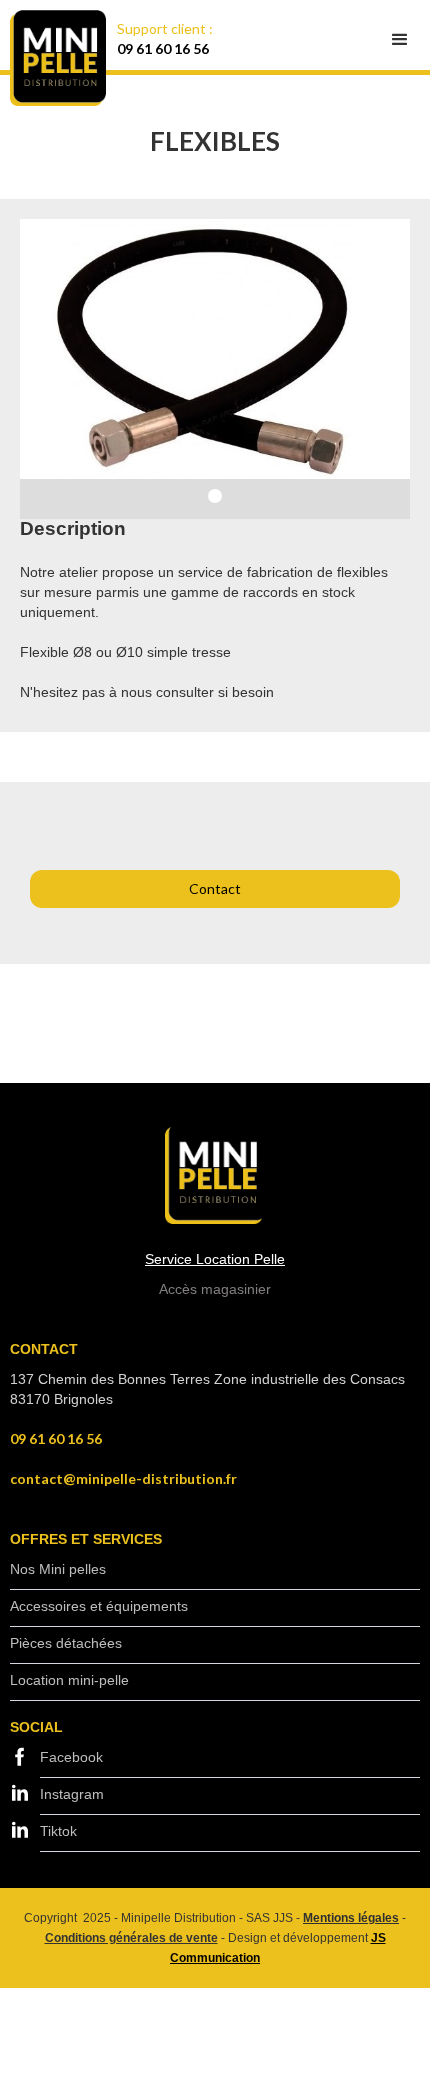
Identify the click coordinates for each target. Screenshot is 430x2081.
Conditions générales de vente (131, 1938)
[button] (400, 40)
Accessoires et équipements (99, 1606)
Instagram (72, 1794)
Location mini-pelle (69, 1680)
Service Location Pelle (215, 1259)
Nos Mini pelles (58, 1569)
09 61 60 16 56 (163, 48)
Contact (215, 888)
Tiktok (58, 1831)
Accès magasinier (215, 1289)
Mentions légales (351, 1918)
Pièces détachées (66, 1643)
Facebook (71, 1757)
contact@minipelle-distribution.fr (123, 1478)
